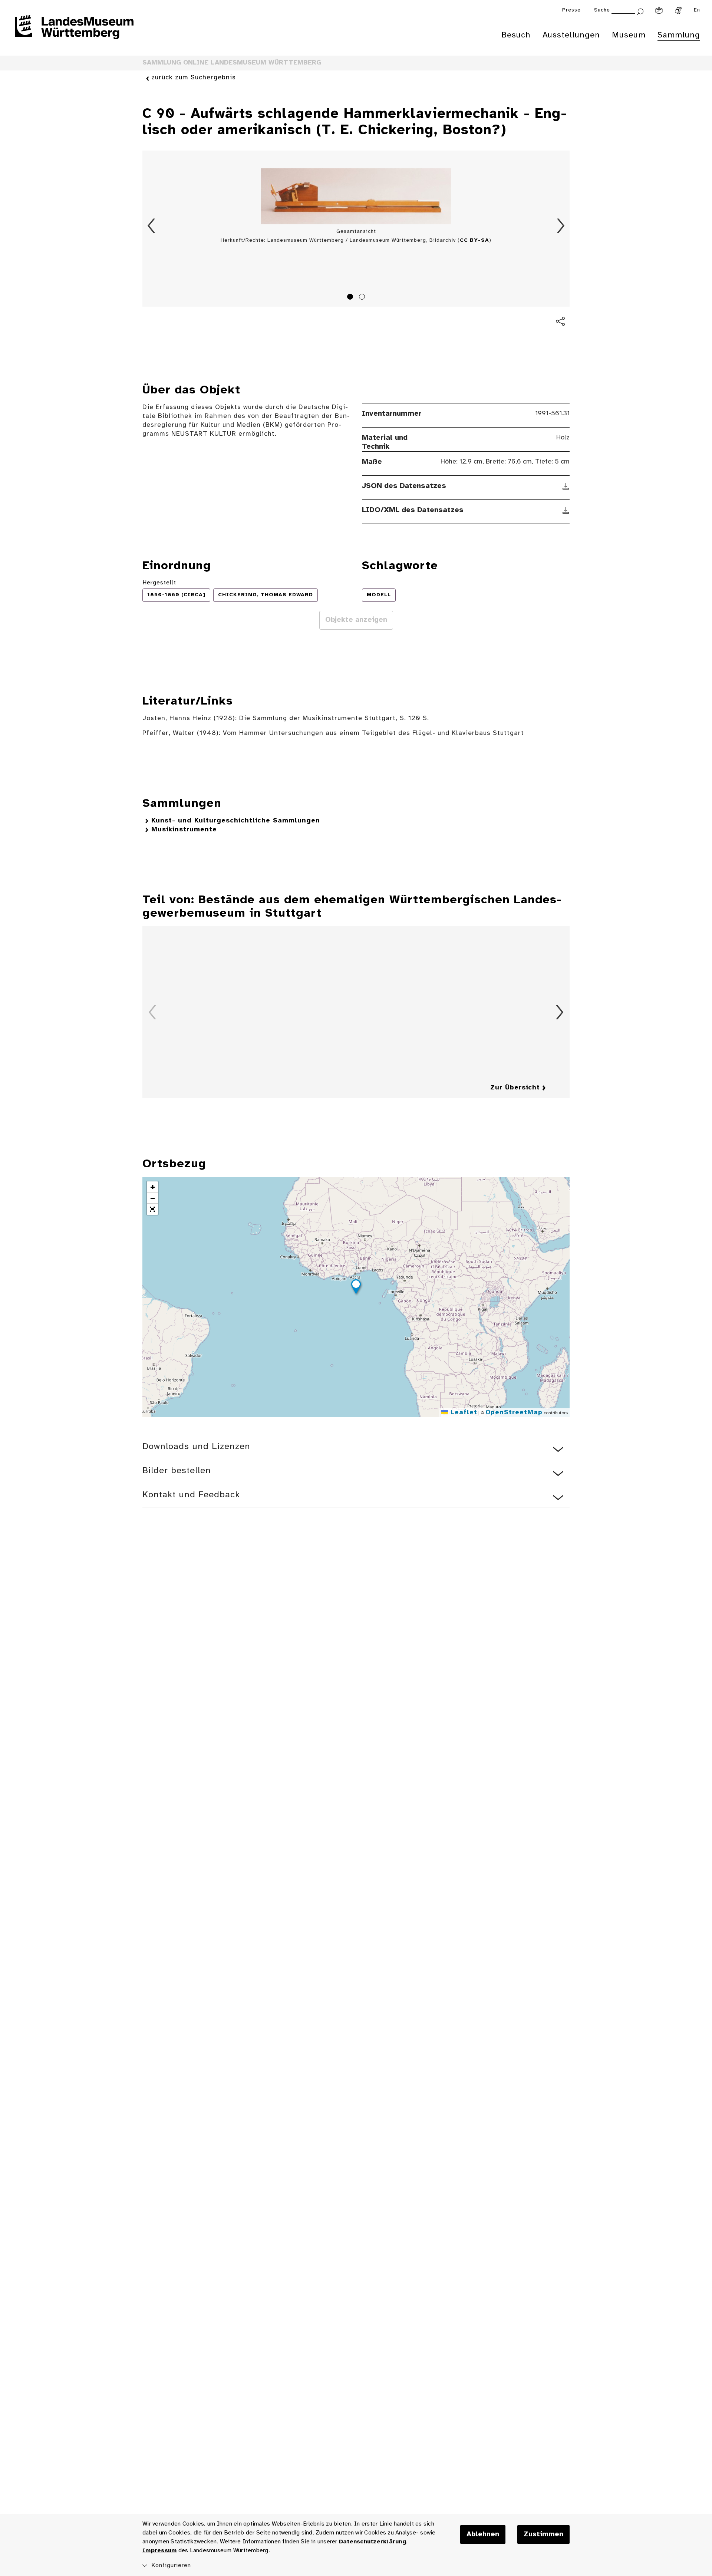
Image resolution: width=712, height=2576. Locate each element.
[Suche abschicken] (640, 11)
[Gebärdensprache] (678, 10)
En (697, 10)
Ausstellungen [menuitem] (571, 35)
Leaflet (463, 1413)
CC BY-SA (474, 240)
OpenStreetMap (514, 1413)
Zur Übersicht (515, 1088)
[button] (356, 1288)
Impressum (159, 2551)
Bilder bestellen (177, 1471)
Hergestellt (159, 583)
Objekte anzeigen (356, 620)
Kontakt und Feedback (191, 1495)
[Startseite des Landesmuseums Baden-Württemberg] (74, 32)
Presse (571, 10)
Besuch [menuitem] (516, 35)
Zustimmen (543, 2534)
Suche (602, 10)
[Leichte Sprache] (659, 10)
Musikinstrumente (184, 830)
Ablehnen (483, 2534)
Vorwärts (561, 226)
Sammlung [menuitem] (679, 35)
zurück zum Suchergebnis (194, 78)
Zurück (151, 226)
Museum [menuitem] (629, 35)
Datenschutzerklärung (373, 2542)
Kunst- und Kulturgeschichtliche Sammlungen (236, 821)
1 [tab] (351, 298)
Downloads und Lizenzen (196, 1447)
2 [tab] (363, 298)
